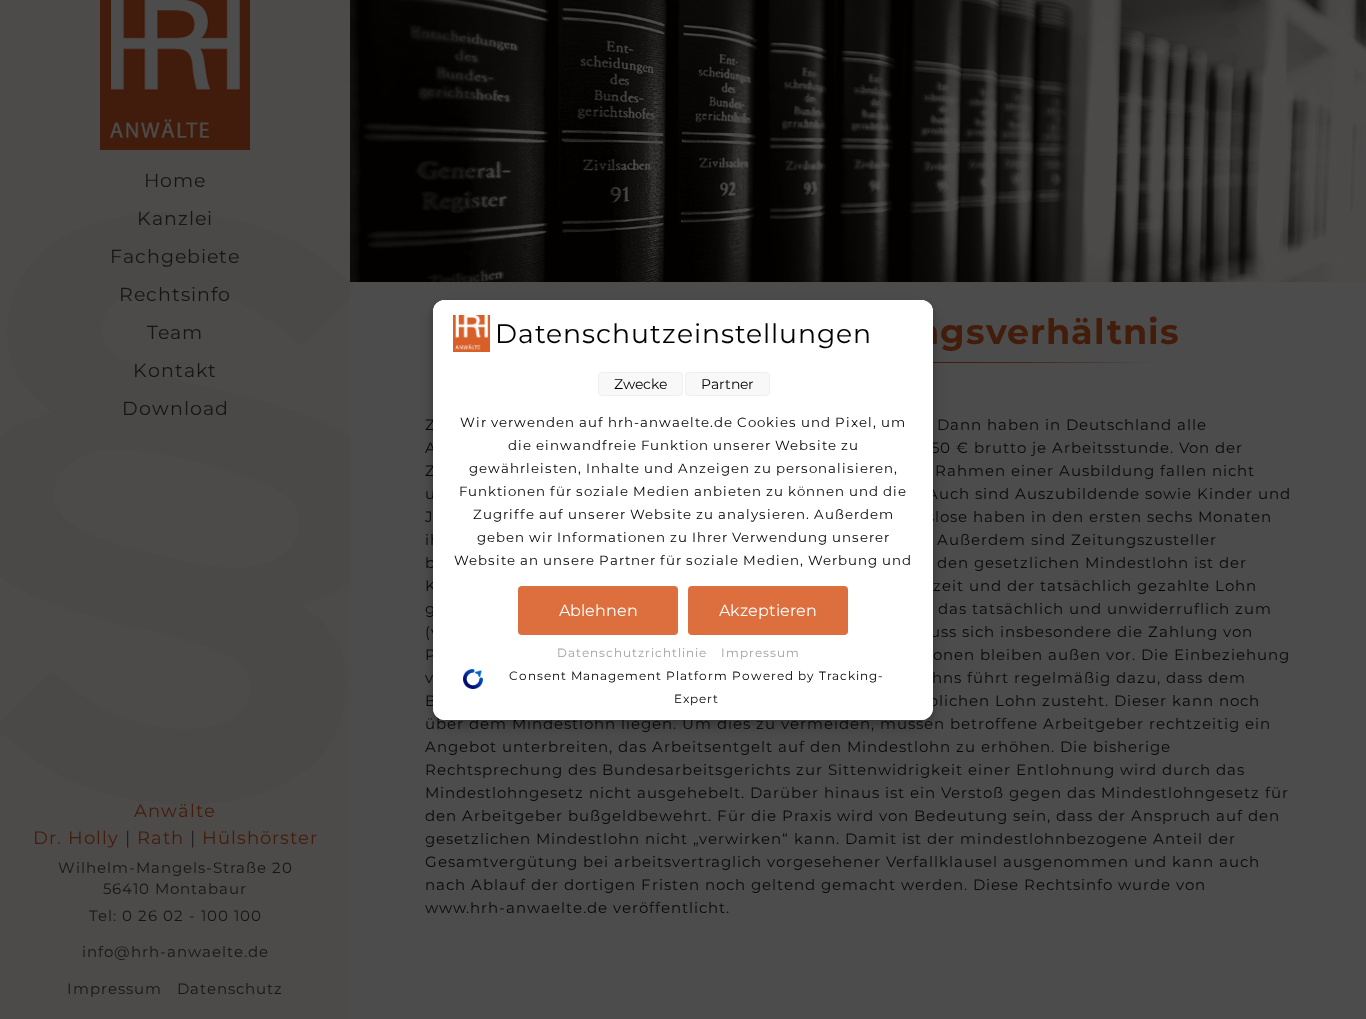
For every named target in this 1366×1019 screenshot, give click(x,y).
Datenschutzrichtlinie (634, 652)
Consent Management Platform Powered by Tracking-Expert (696, 687)
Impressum (760, 652)
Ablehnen (598, 610)
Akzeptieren (768, 610)
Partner (727, 384)
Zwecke (640, 384)
